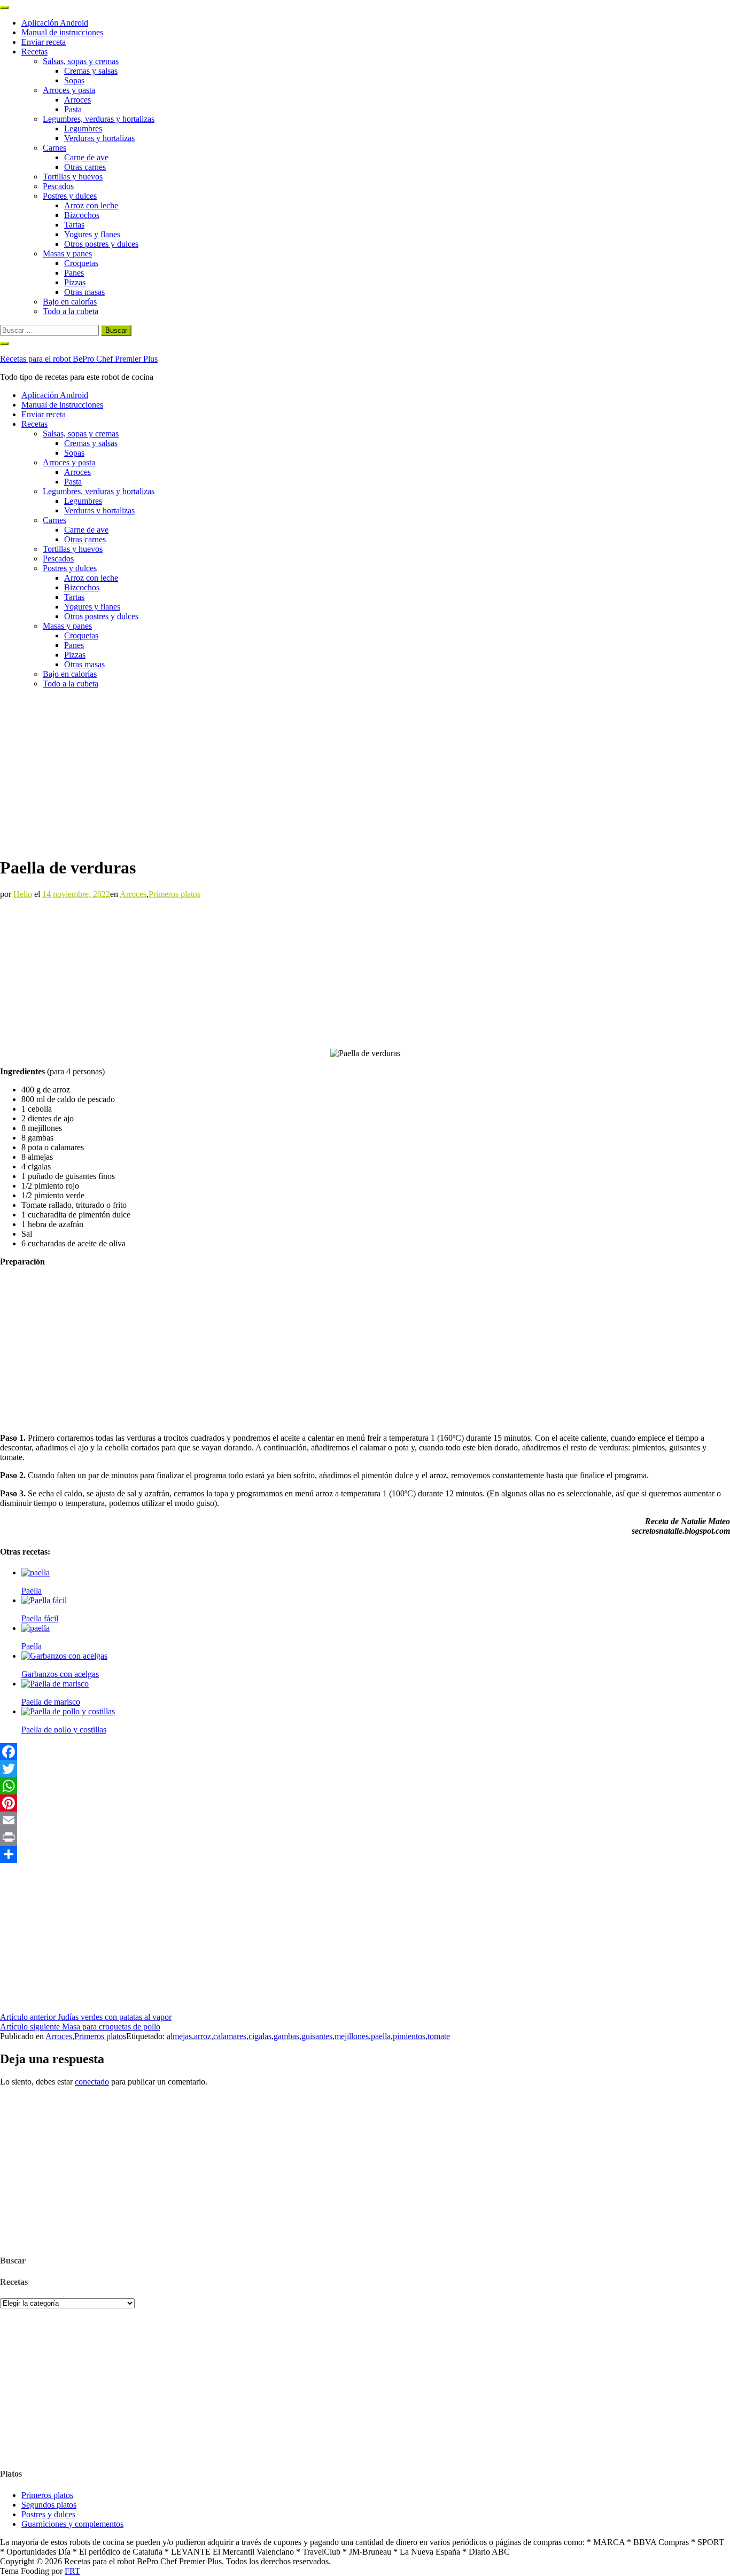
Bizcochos (82, 215)
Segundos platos (49, 2505)
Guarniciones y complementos (72, 2524)
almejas (179, 2036)
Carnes (55, 148)
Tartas (74, 225)
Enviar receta (44, 42)
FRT (72, 2571)
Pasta (73, 109)
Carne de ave (86, 157)
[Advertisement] (365, 772)
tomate (439, 2036)
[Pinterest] (365, 1803)
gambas (286, 2036)
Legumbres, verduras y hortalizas (99, 119)
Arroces (77, 100)
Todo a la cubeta (71, 311)
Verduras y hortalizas (99, 138)
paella (381, 2036)
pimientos (409, 2036)
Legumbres (83, 128)
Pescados (58, 186)
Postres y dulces (70, 196)
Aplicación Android (55, 23)
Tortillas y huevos (73, 177)
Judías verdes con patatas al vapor (86, 2017)
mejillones (352, 2036)
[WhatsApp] (365, 1786)
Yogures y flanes (92, 234)
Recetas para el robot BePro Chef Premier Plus (79, 359)
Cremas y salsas (91, 71)
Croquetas (81, 263)
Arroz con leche (91, 205)
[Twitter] (365, 1769)
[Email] (365, 1820)
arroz (203, 2036)
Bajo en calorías (70, 302)
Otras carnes (85, 167)
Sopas (74, 80)
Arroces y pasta (69, 90)
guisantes (317, 2036)
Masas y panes (67, 253)
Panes (74, 273)
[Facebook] (365, 1752)
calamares (230, 2036)
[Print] (365, 1837)
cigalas (260, 2036)
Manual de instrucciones (62, 32)
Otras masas (84, 292)
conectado (92, 2082)
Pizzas (75, 282)
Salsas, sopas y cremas (81, 61)
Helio (23, 894)
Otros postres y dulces (101, 244)
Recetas (34, 52)
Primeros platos (174, 894)
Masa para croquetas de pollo (80, 2027)
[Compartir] (365, 1854)
